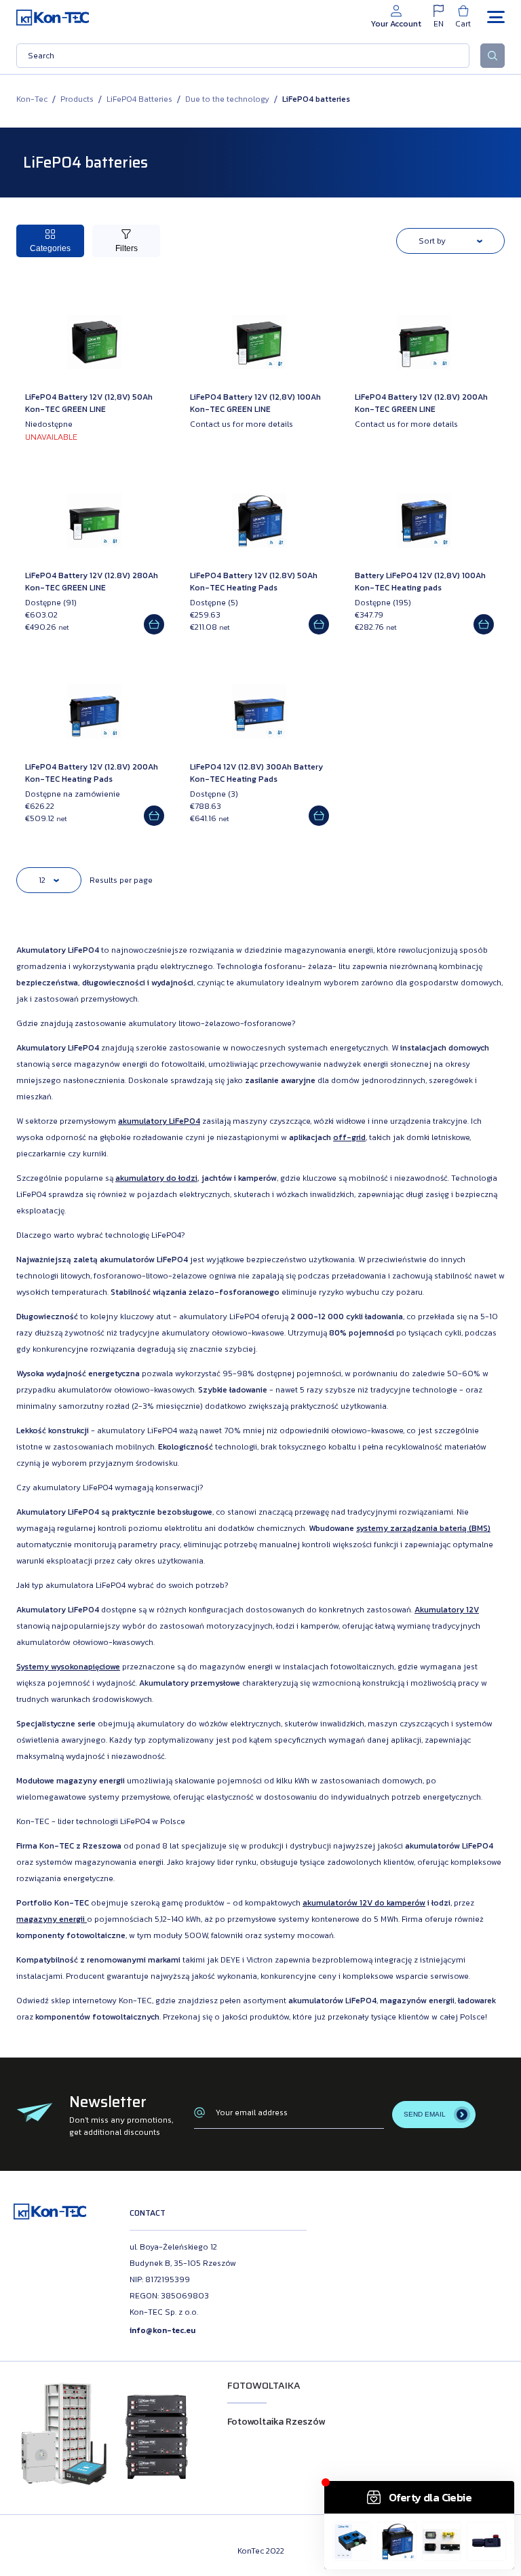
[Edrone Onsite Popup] (260, 1288)
